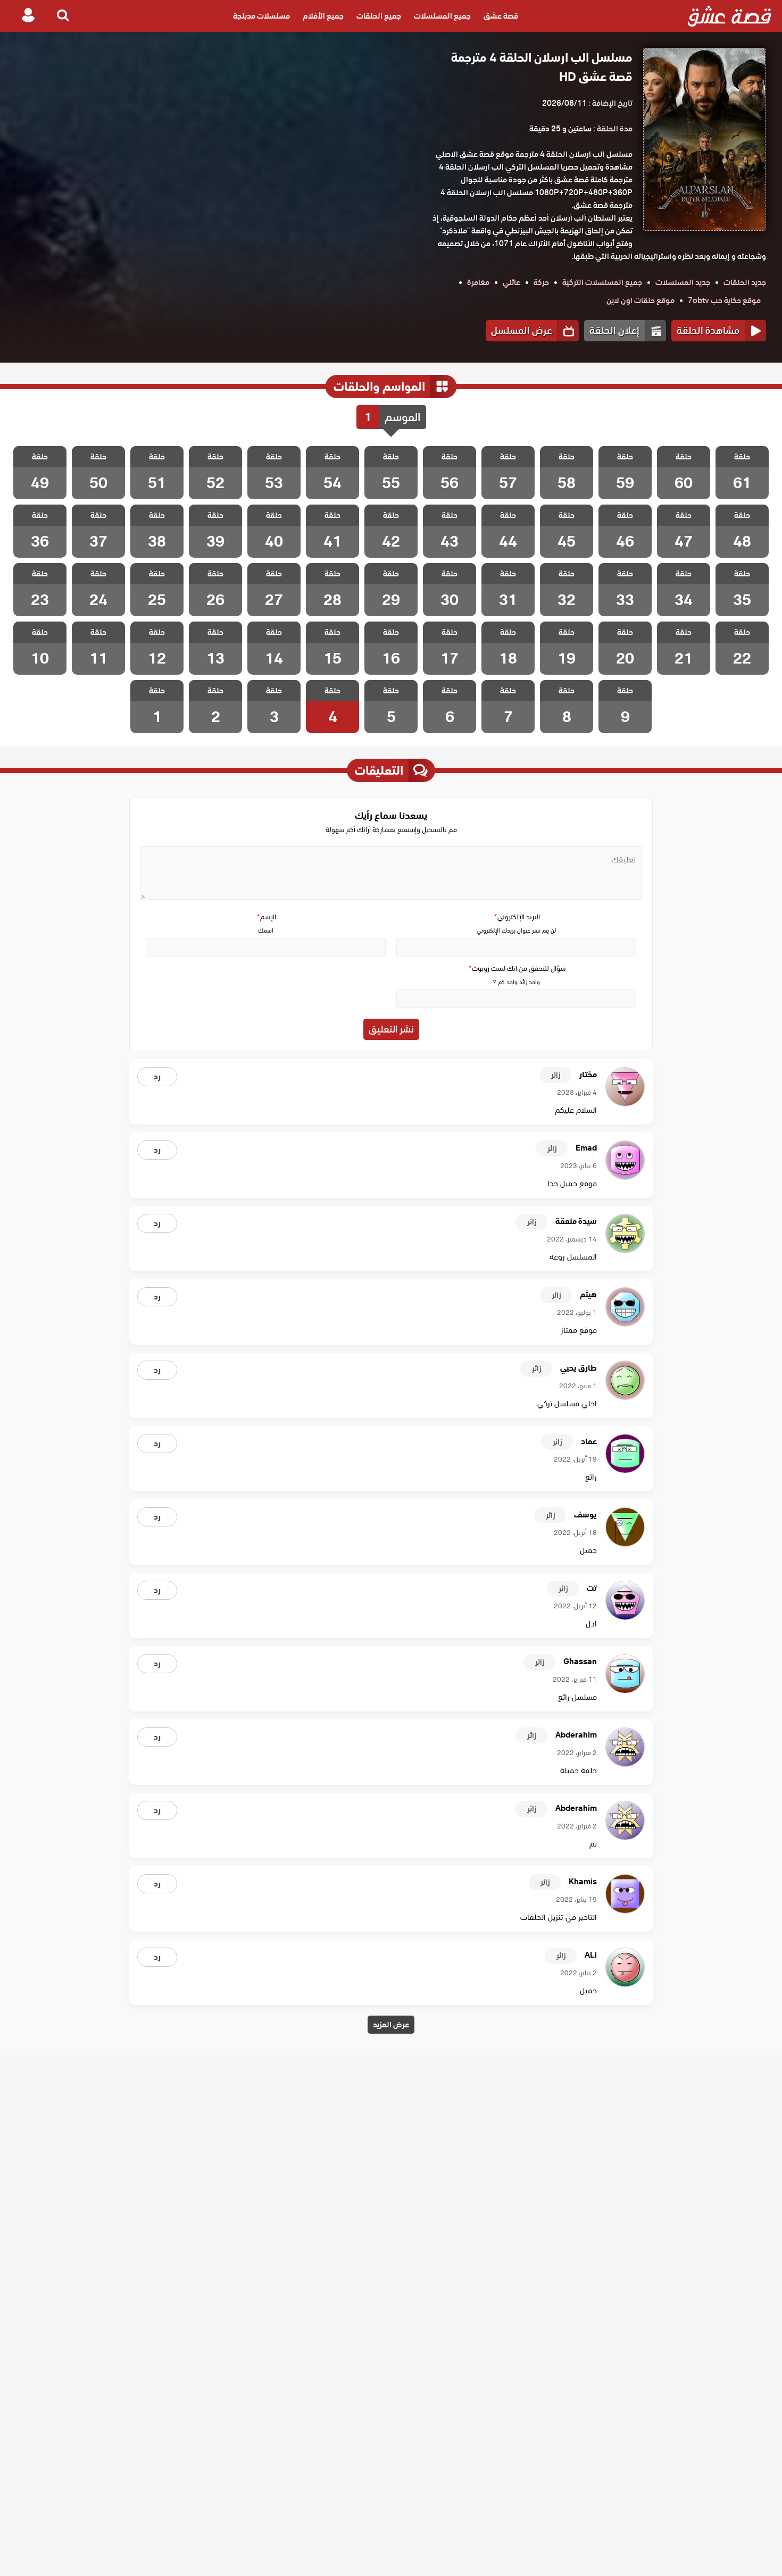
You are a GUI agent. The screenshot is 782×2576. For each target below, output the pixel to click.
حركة (541, 282)
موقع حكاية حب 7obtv (724, 300)
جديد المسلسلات (683, 282)
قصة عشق (501, 16)
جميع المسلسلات (442, 16)
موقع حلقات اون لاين (640, 300)
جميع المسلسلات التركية (602, 282)
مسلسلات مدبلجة (261, 16)
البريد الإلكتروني (517, 917)
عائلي (511, 282)
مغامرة (478, 282)
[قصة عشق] (730, 16)
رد (157, 1077)
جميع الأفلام (323, 16)
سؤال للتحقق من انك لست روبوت (517, 968)
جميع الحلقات (379, 16)
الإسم (266, 917)
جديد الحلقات (745, 282)
